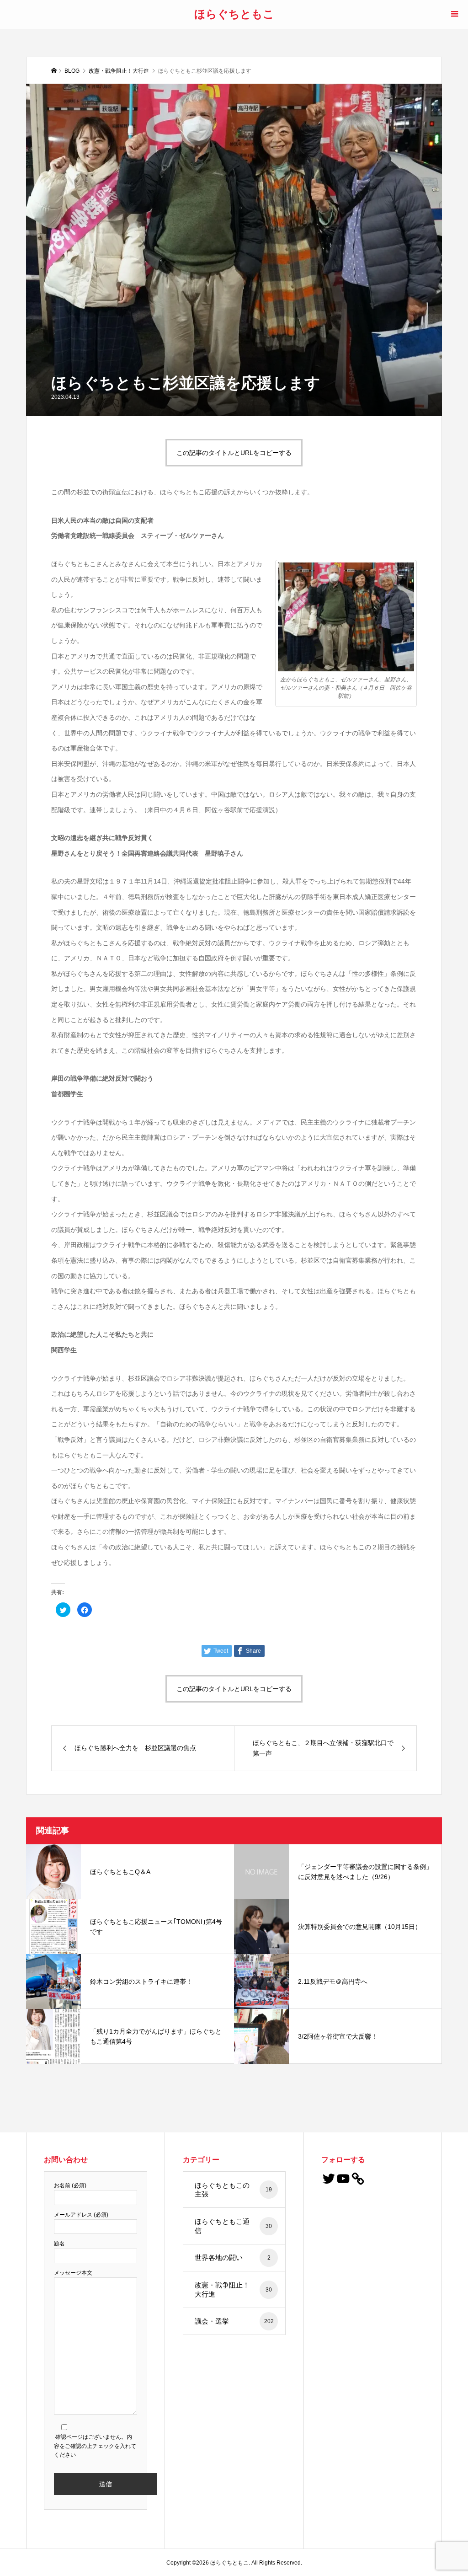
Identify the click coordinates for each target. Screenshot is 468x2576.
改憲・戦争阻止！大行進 (234, 2289)
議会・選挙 (234, 2321)
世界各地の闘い (233, 2257)
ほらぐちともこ (234, 13)
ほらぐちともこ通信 (234, 2226)
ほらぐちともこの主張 (234, 2190)
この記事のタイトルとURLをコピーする (234, 453)
